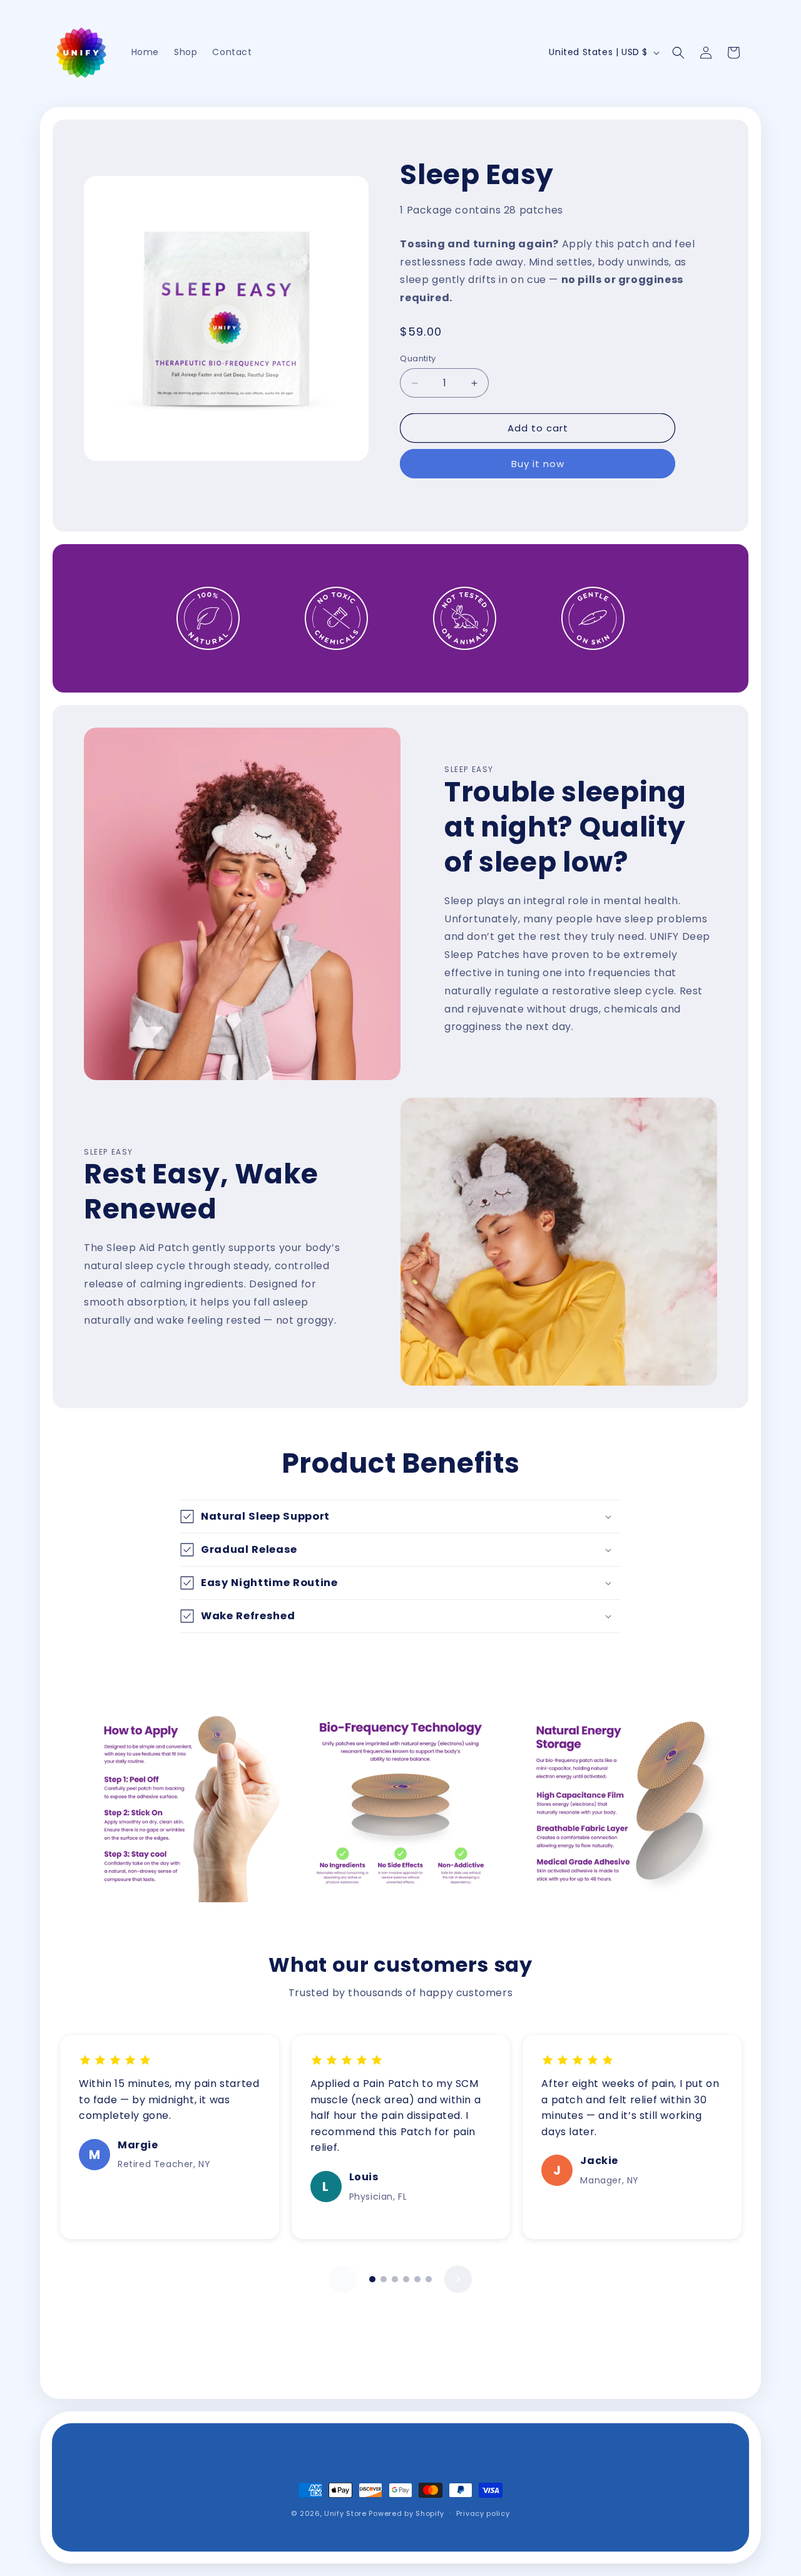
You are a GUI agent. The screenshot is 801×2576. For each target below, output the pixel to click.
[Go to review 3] (395, 2279)
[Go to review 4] (406, 2279)
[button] (678, 53)
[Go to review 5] (417, 2279)
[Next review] (458, 2279)
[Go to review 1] (372, 2279)
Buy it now (538, 464)
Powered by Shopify (406, 2513)
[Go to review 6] (429, 2279)
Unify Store (345, 2513)
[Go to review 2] (384, 2279)
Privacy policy (483, 2513)
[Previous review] (343, 2279)
